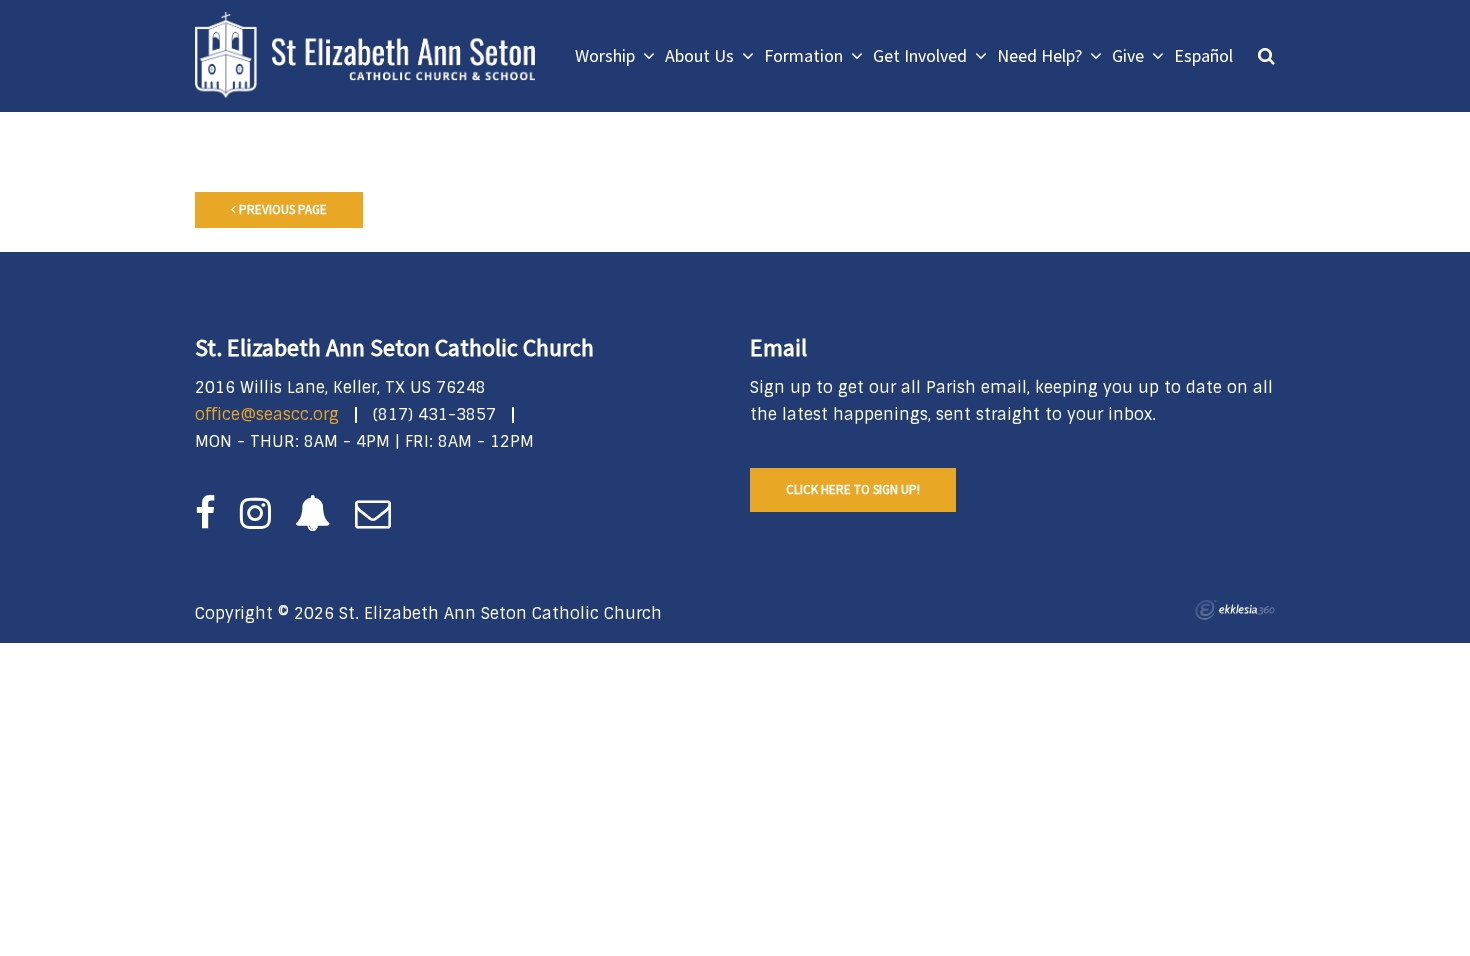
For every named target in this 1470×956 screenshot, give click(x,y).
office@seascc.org (267, 414)
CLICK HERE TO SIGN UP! (853, 489)
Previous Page (281, 209)
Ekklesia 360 (1235, 610)
